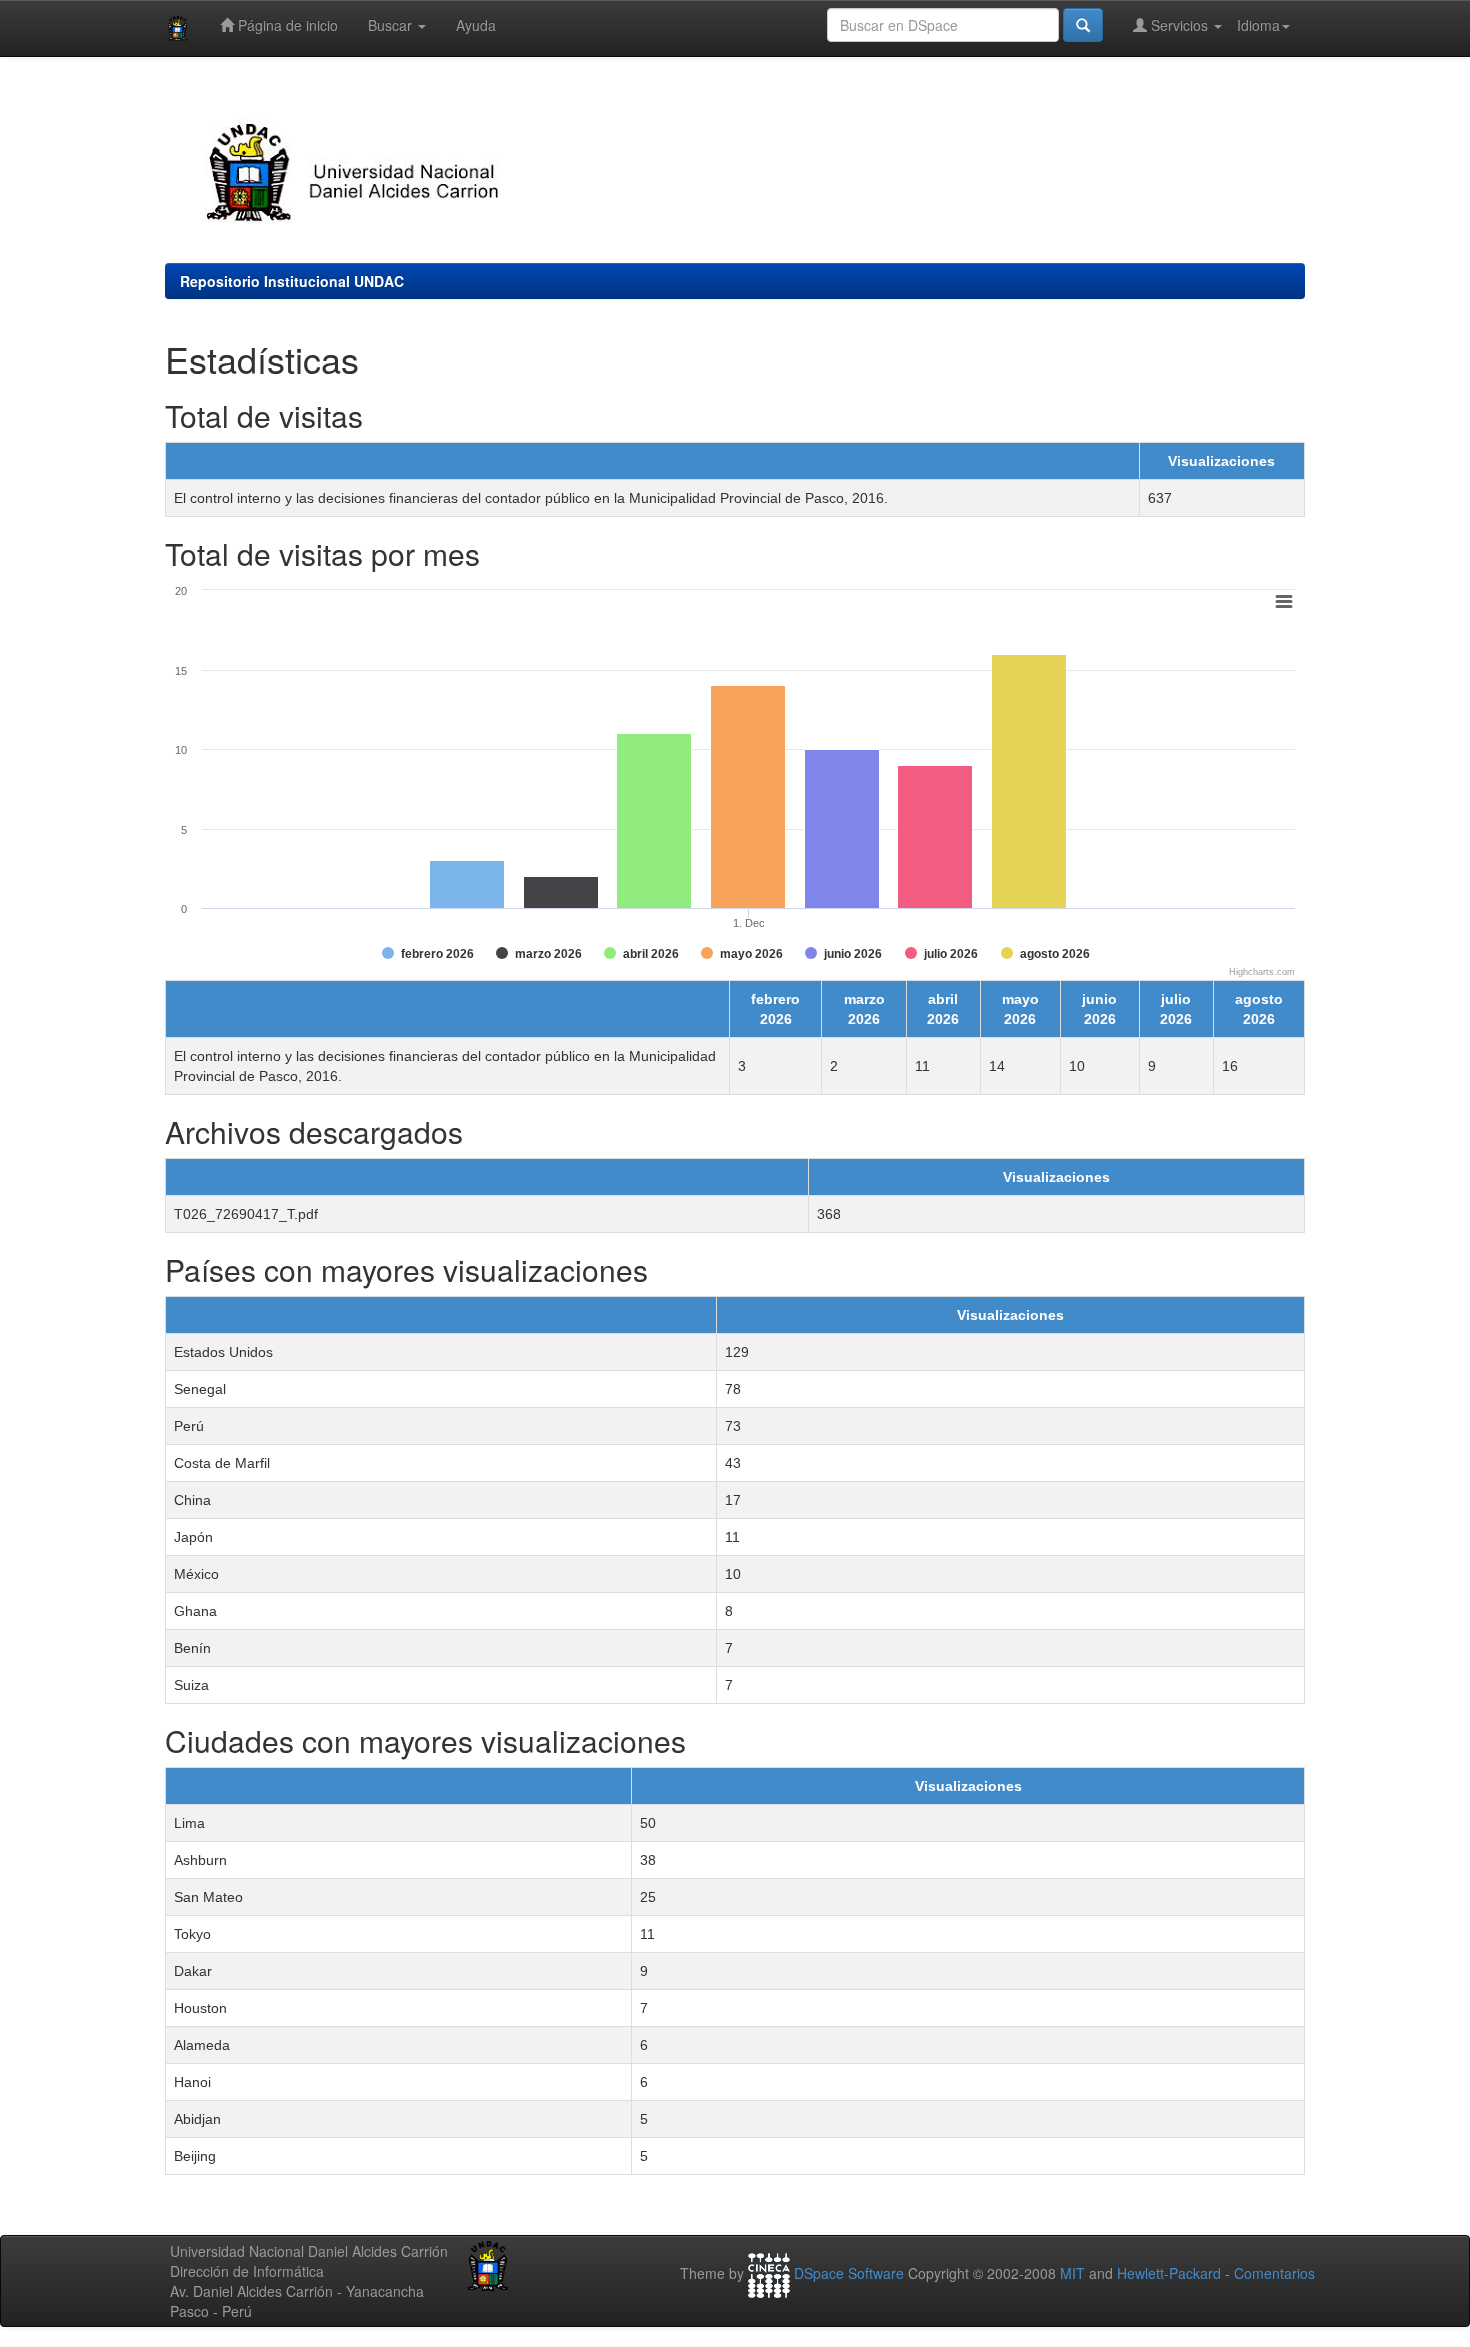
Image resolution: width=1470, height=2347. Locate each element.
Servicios (1179, 25)
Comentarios (1274, 2273)
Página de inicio (286, 25)
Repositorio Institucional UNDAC (292, 281)
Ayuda (476, 25)
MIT (1072, 2273)
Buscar (392, 25)
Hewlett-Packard (1169, 2273)
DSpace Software (849, 2273)
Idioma (1258, 25)
